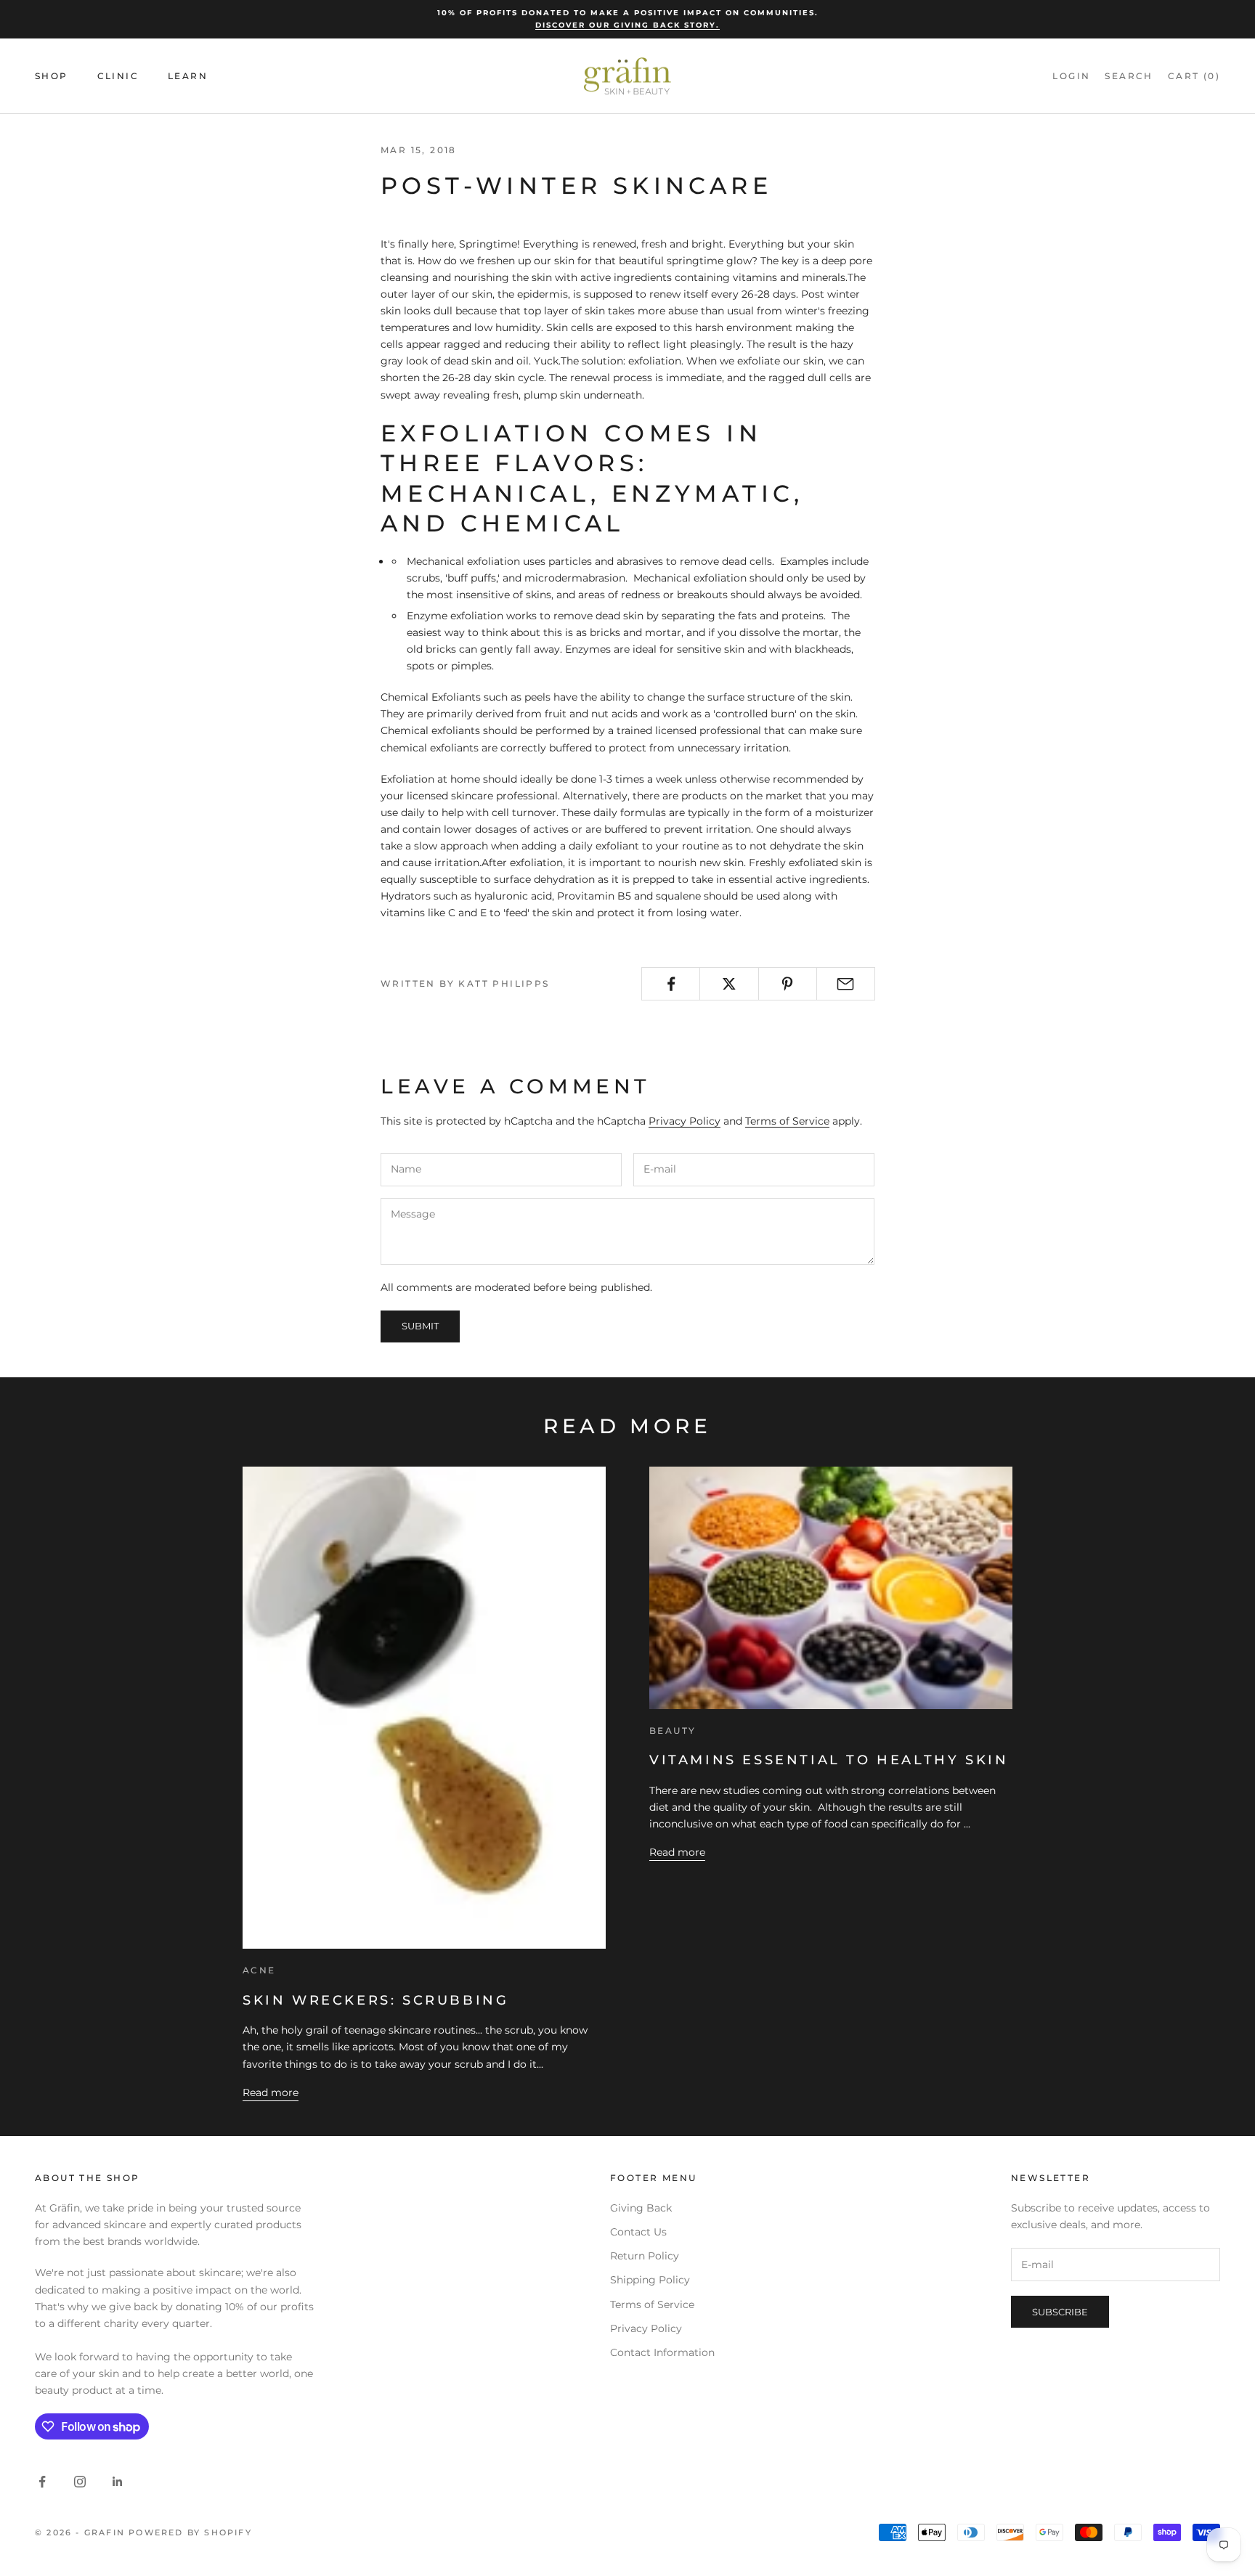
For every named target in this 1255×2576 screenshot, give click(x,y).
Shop (52, 76)
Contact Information (662, 2352)
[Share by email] (846, 984)
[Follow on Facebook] (42, 2482)
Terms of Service (787, 1121)
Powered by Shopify (190, 2532)
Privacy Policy (685, 1121)
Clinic (118, 76)
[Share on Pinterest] (788, 984)
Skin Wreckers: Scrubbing (375, 2000)
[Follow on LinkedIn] (118, 2482)
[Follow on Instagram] (80, 2482)
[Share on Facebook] (671, 984)
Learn (188, 76)
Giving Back (641, 2208)
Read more (271, 2092)
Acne (259, 1970)
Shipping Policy (650, 2280)
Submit (420, 1326)
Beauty (673, 1731)
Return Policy (645, 2256)
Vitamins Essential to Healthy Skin (829, 1760)
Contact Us (638, 2232)
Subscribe (1060, 2312)
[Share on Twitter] (729, 984)
